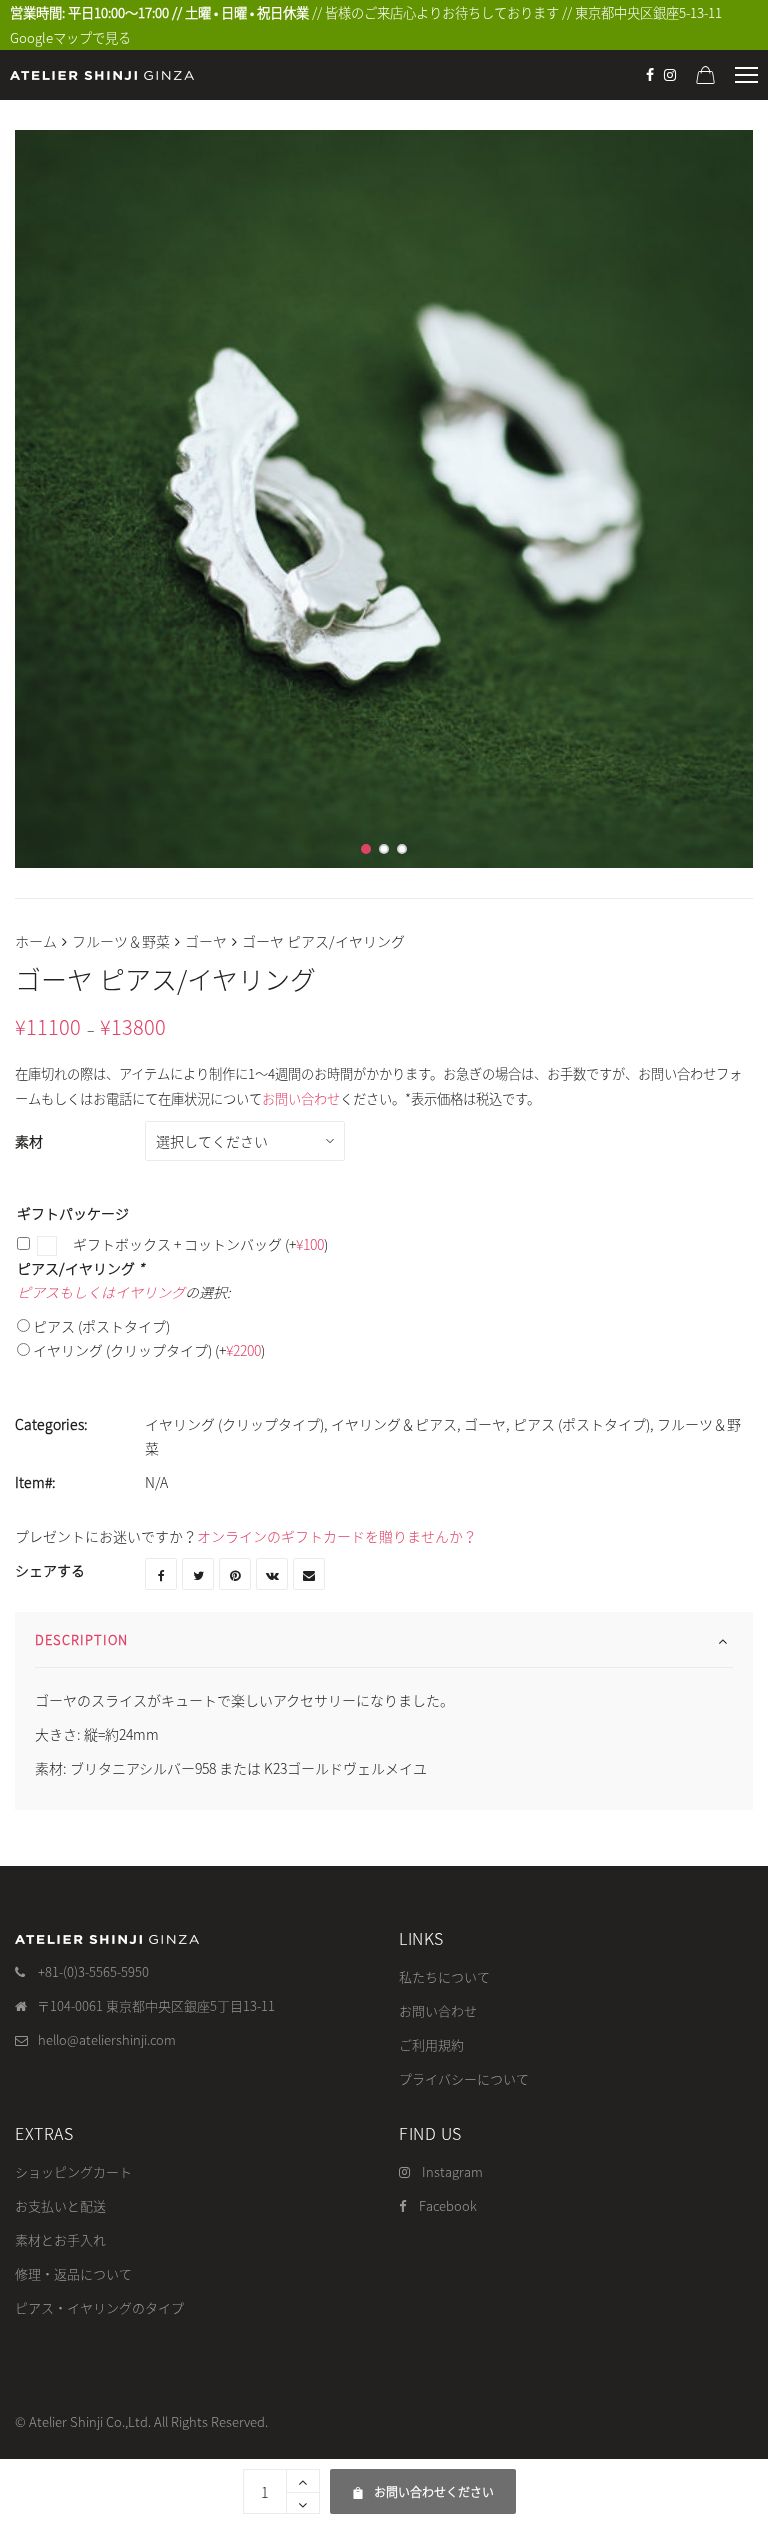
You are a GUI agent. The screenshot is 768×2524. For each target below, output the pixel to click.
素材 (29, 1141)
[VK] (272, 1574)
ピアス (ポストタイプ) (101, 1326)
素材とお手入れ (60, 2239)
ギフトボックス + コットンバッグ (199, 1244)
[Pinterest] (235, 1574)
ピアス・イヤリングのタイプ (99, 2307)
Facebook (448, 2205)
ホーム (36, 941)
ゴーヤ (206, 941)
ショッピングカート (73, 2171)
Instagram (452, 2171)
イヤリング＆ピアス (394, 1424)
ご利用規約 (431, 2044)
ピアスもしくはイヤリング (101, 1292)
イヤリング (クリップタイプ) (149, 1350)
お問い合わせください (425, 2485)
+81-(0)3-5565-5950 (93, 1971)
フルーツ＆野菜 (121, 941)
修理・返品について (73, 2273)
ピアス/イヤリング (80, 1268)
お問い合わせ (301, 1098)
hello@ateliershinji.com (107, 2039)
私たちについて (444, 1976)
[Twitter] (198, 1574)
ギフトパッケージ (73, 1213)
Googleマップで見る (70, 37)
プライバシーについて (464, 2078)
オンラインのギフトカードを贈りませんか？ (337, 1536)
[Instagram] (670, 75)
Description (81, 1639)
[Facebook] (650, 75)
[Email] (309, 1574)
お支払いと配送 (60, 2205)
